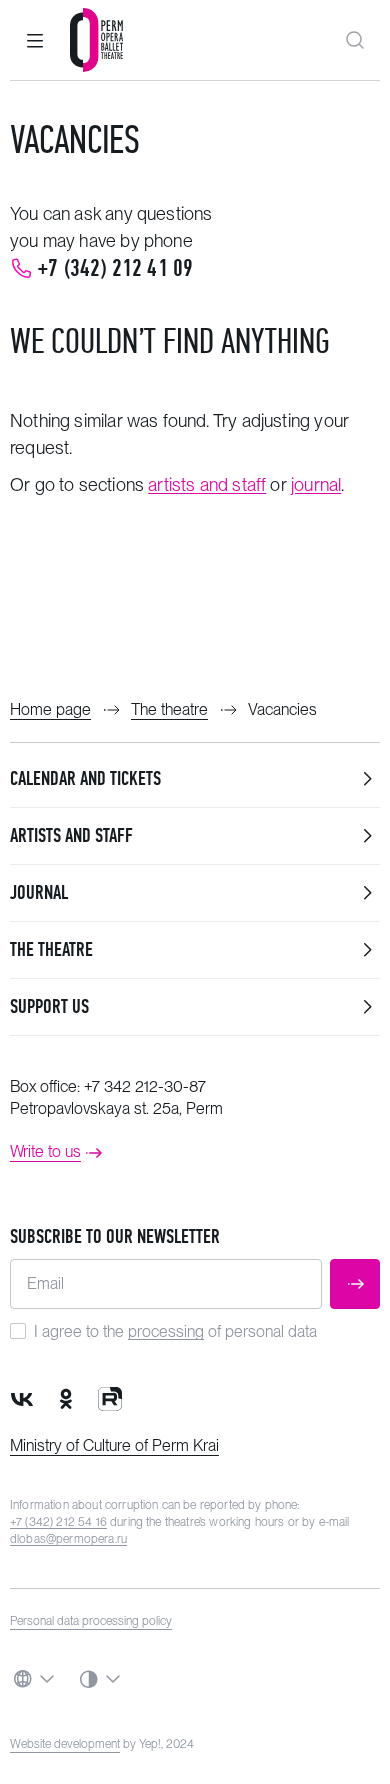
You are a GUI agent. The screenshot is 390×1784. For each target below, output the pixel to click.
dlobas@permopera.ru (68, 1539)
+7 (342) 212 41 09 (115, 268)
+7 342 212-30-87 (145, 1086)
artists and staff (207, 484)
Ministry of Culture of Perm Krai (114, 1445)
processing (166, 1331)
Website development (65, 1744)
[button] (35, 40)
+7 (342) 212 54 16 (58, 1522)
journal (316, 484)
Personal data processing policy (91, 1621)
